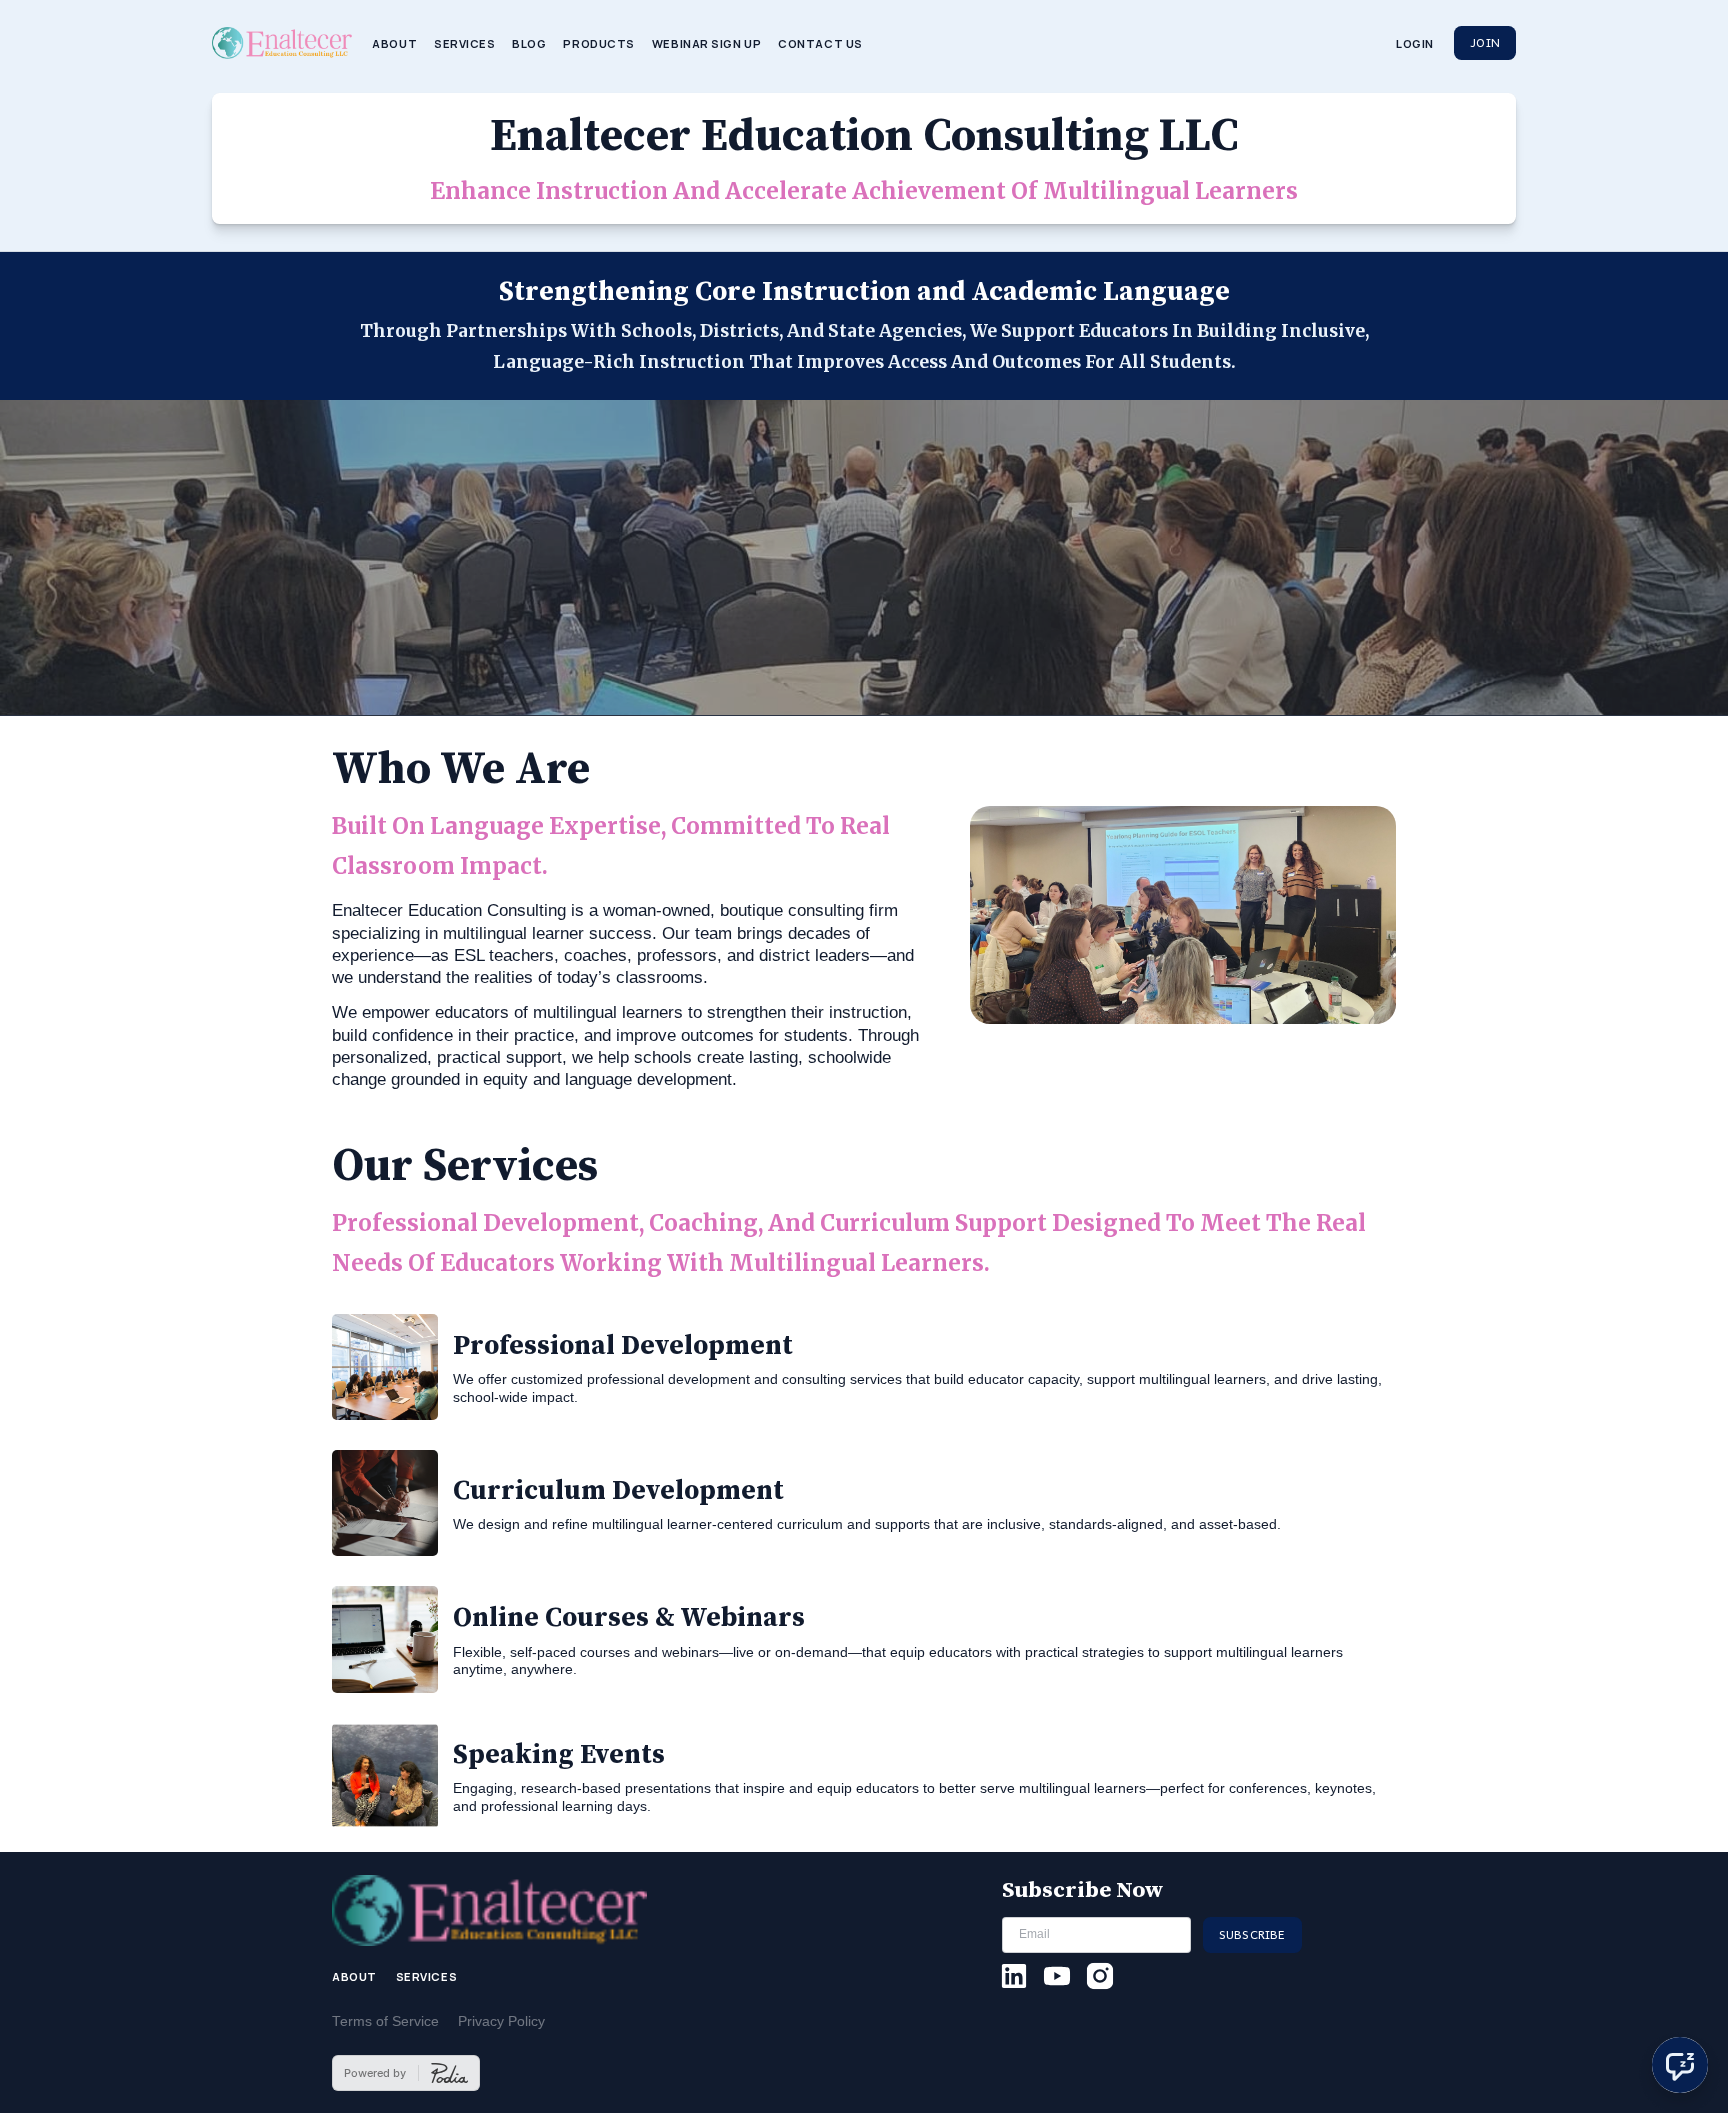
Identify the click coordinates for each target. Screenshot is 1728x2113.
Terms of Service (385, 2021)
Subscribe (1252, 1934)
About (394, 43)
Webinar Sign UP (706, 43)
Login (1415, 43)
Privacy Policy (501, 2021)
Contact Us (820, 43)
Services (465, 43)
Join (1485, 42)
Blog (529, 43)
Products (599, 43)
